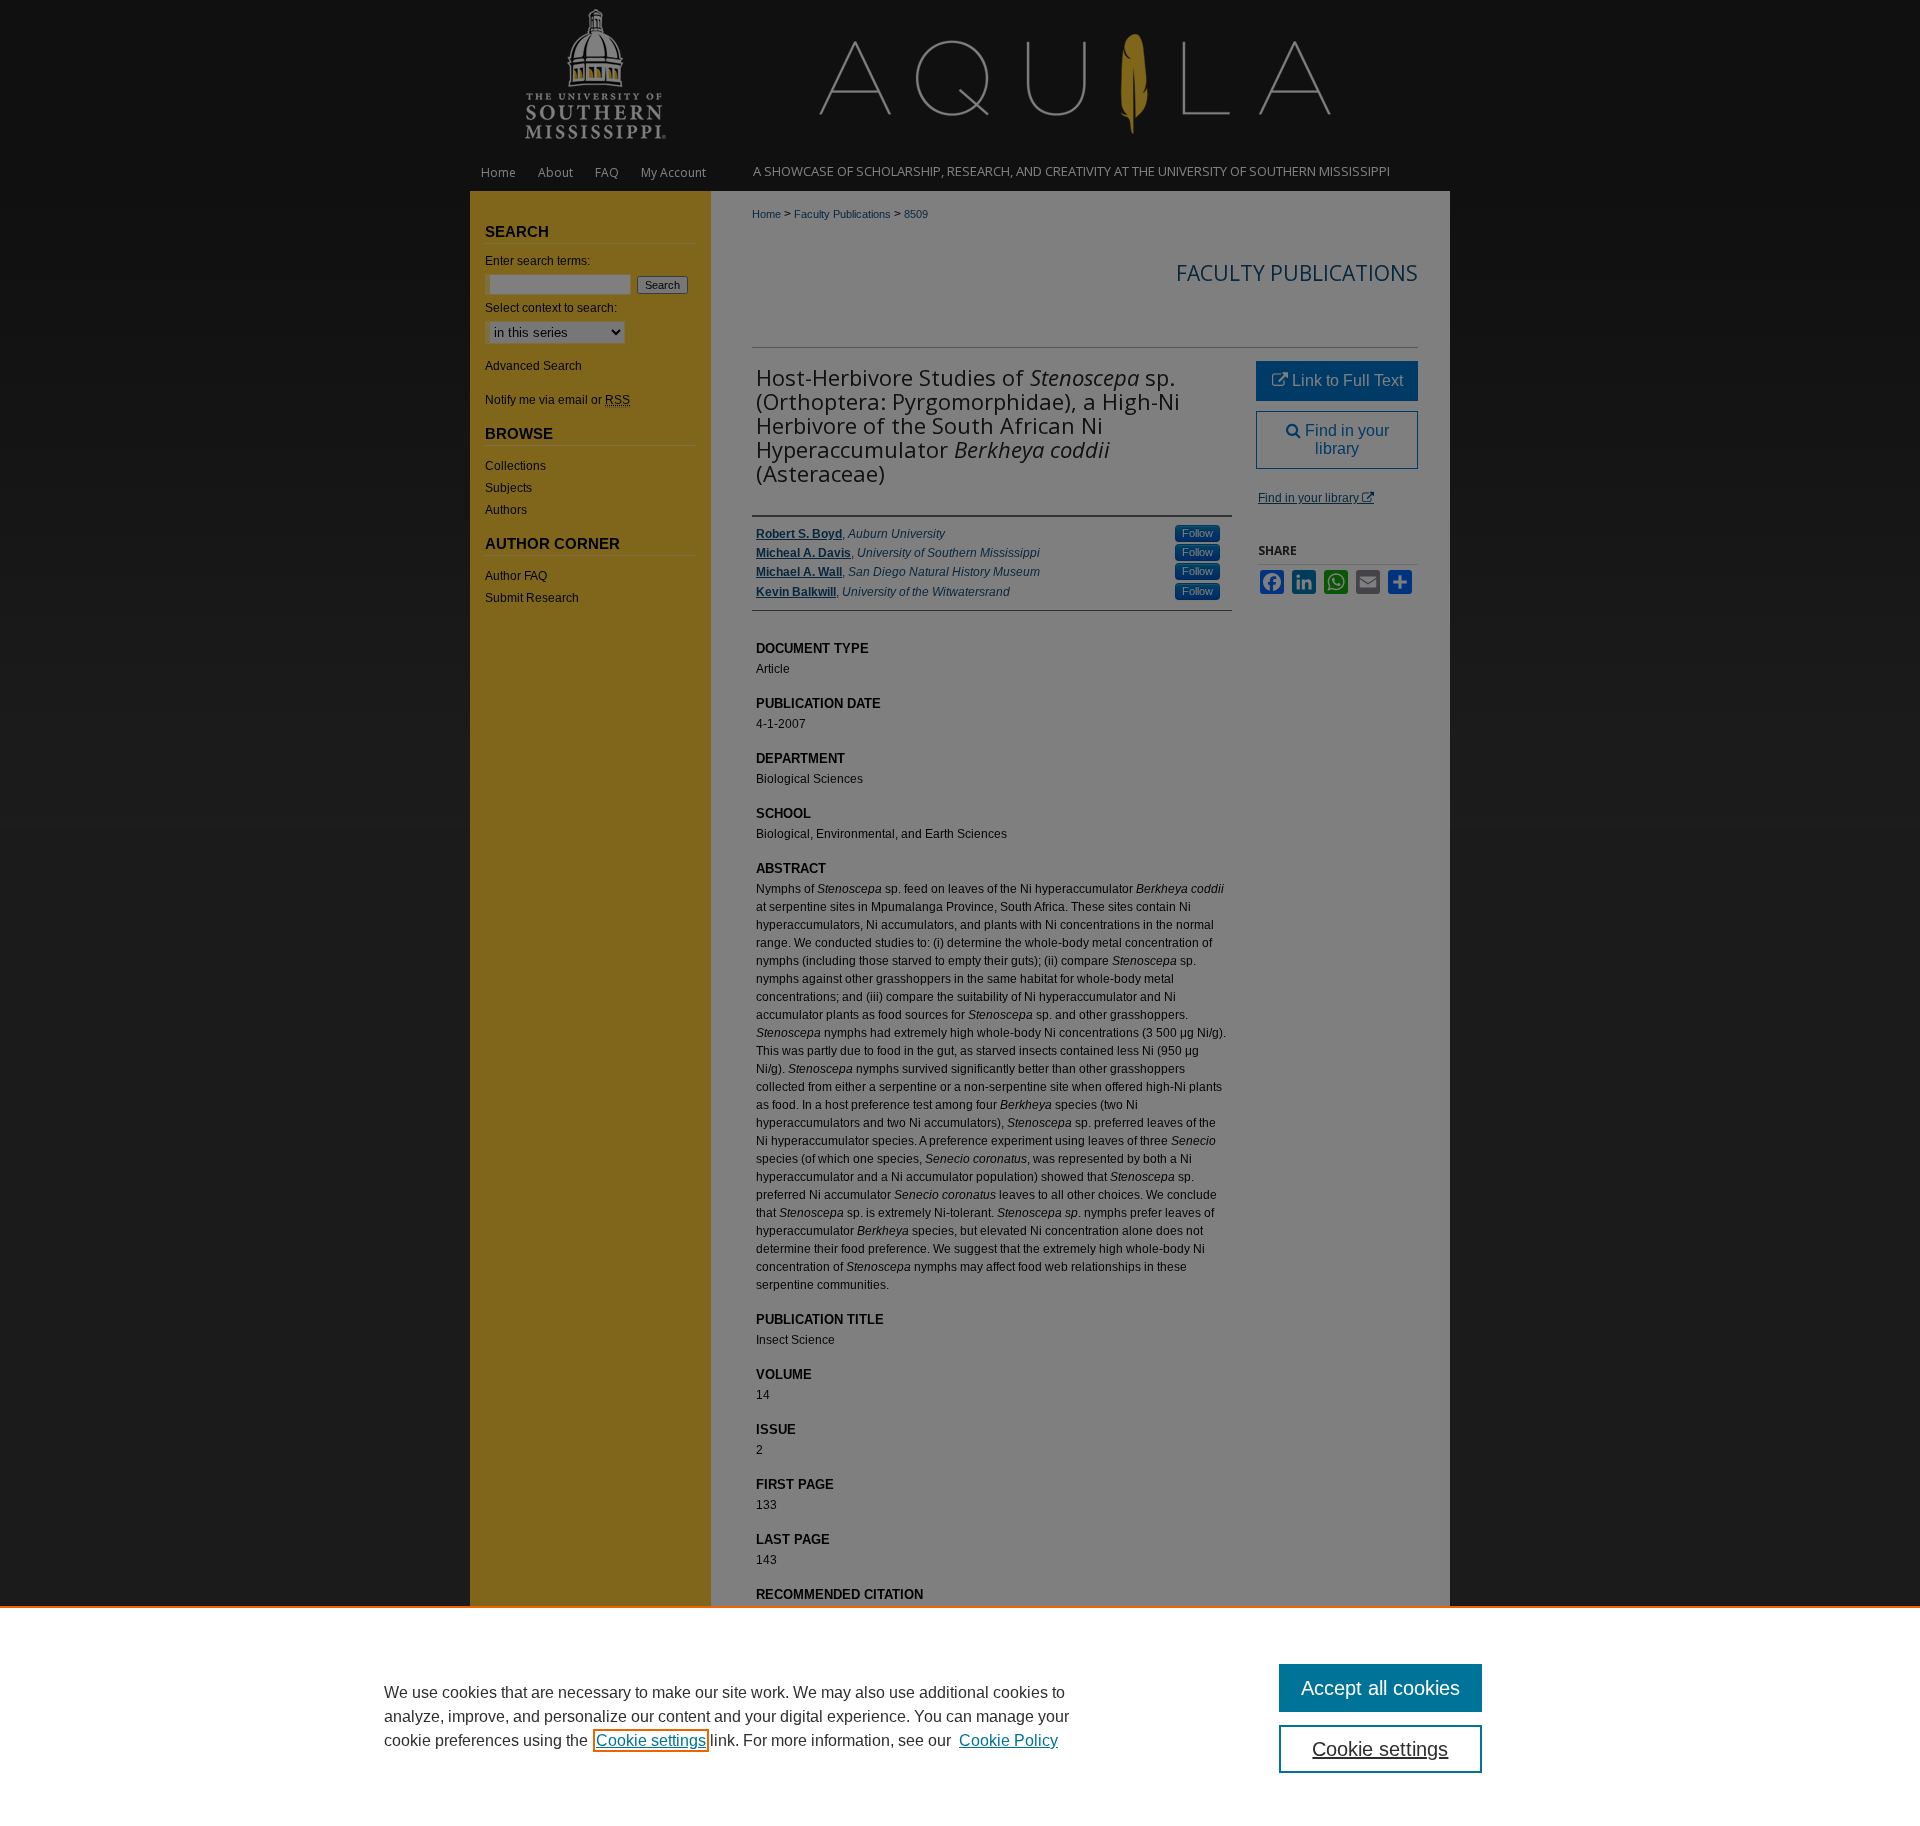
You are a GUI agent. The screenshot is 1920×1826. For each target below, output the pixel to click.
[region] (960, 1716)
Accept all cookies (1380, 1688)
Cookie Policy (1008, 1740)
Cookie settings (651, 1740)
